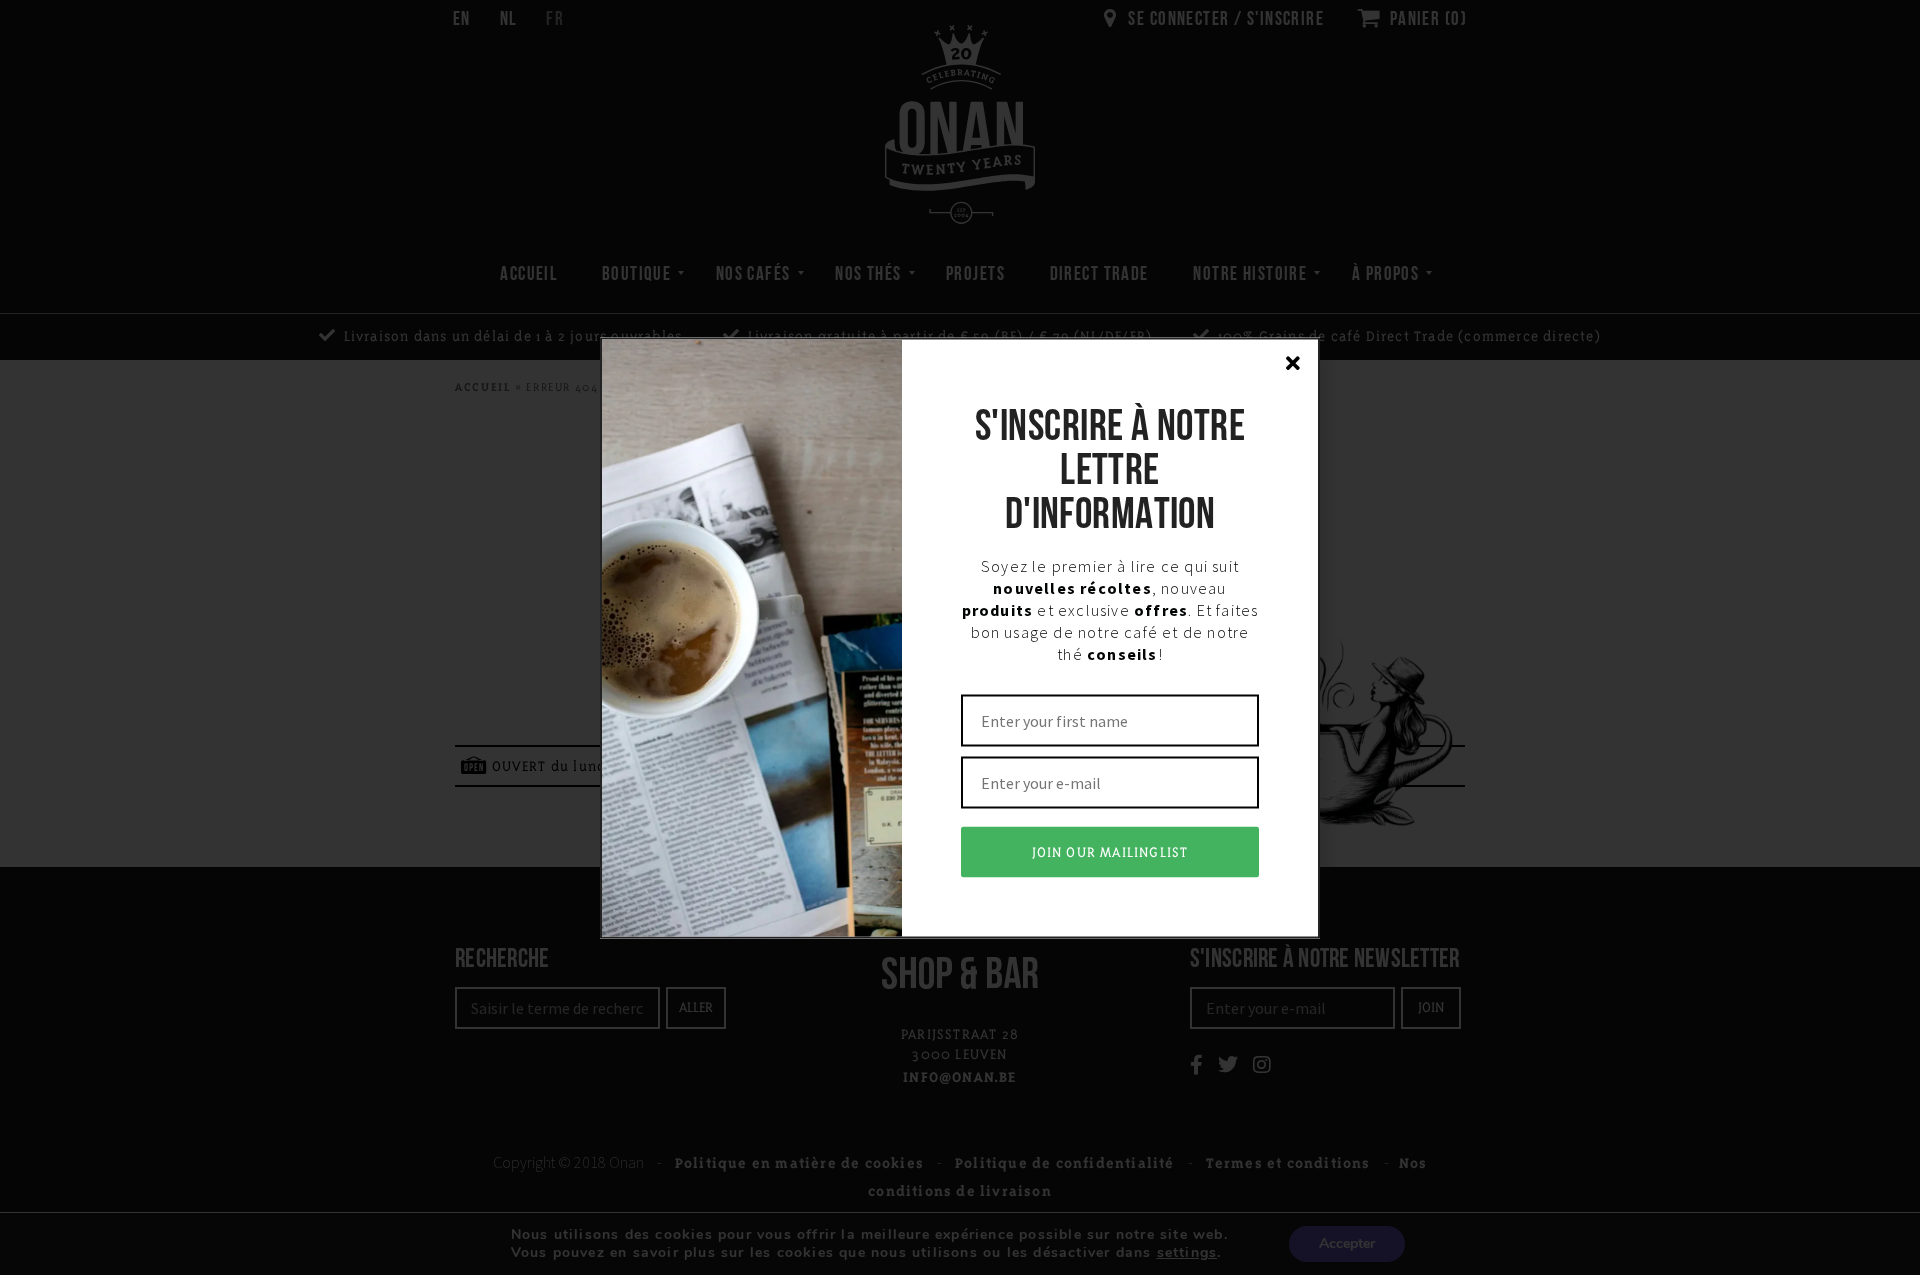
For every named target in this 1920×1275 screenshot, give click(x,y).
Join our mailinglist (1110, 851)
